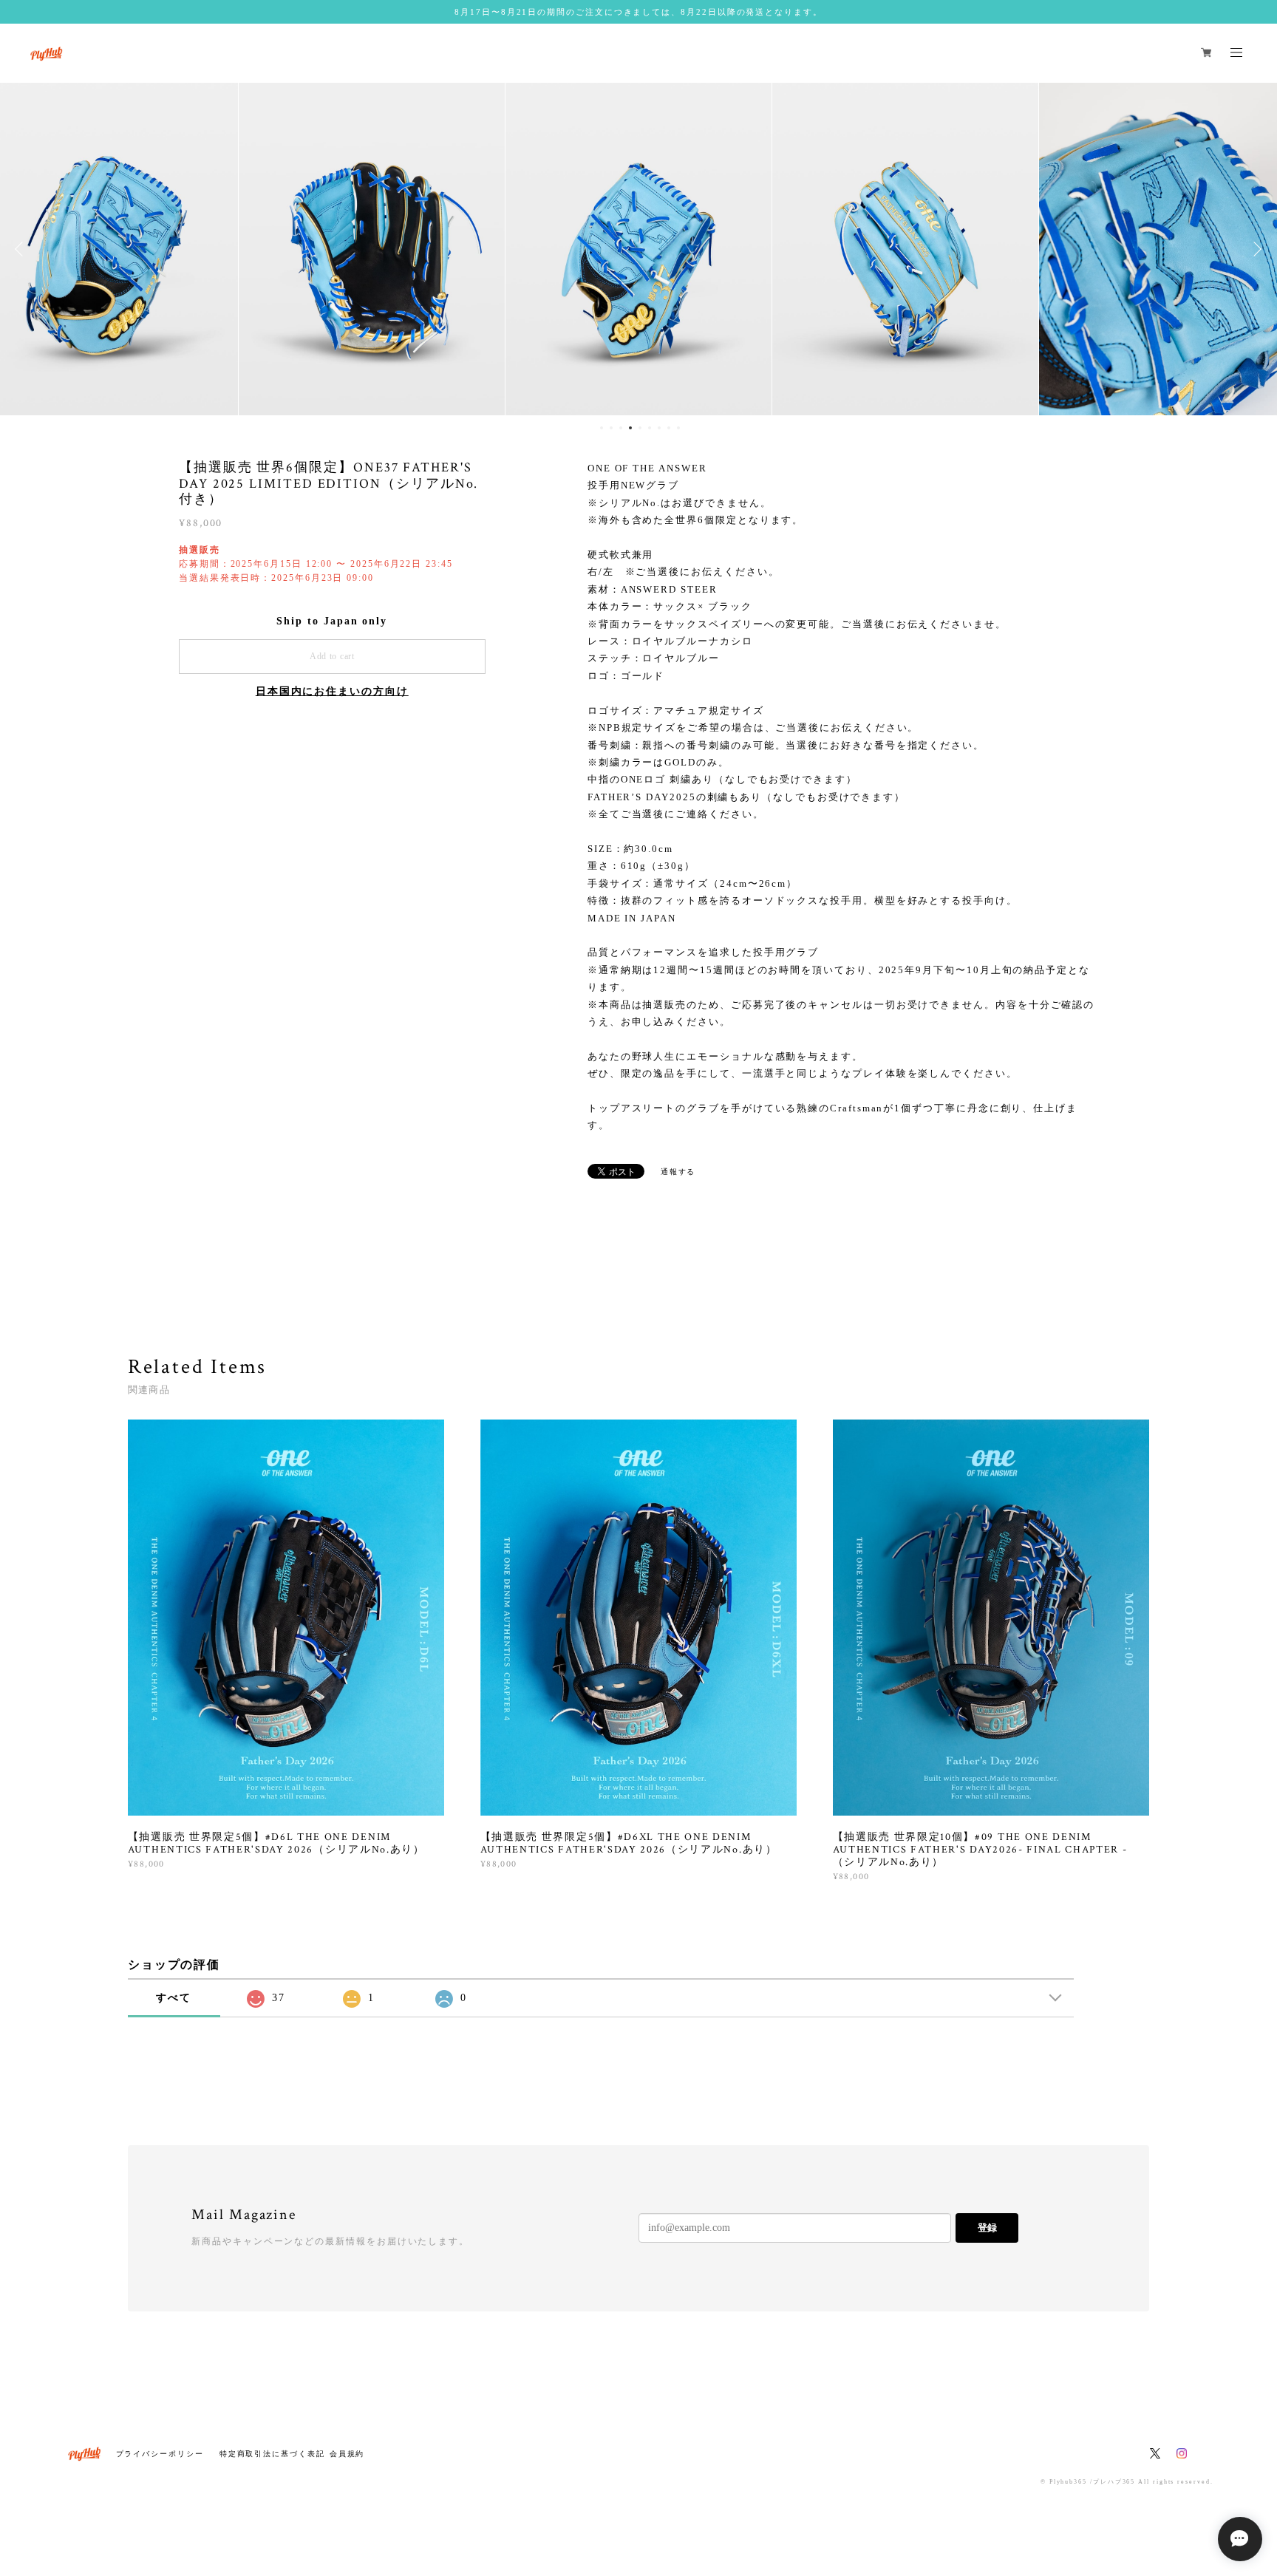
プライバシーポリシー (160, 2454)
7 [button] (659, 428)
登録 (987, 2228)
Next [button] (1255, 249)
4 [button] (630, 428)
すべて (174, 1998)
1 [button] (602, 428)
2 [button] (611, 428)
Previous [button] (22, 249)
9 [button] (678, 428)
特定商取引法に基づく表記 (272, 2454)
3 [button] (621, 428)
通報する (678, 1172)
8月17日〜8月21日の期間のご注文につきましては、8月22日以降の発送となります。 (638, 12)
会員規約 (347, 2454)
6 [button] (650, 428)
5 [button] (640, 428)
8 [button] (669, 428)
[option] (372, 249)
